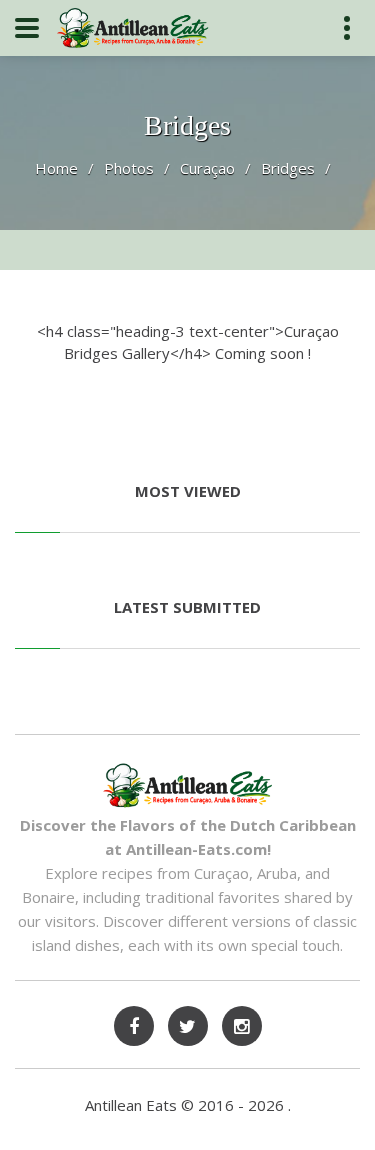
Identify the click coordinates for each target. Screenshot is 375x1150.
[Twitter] (188, 1026)
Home (56, 168)
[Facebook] (134, 1026)
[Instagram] (242, 1026)
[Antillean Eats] (133, 27)
